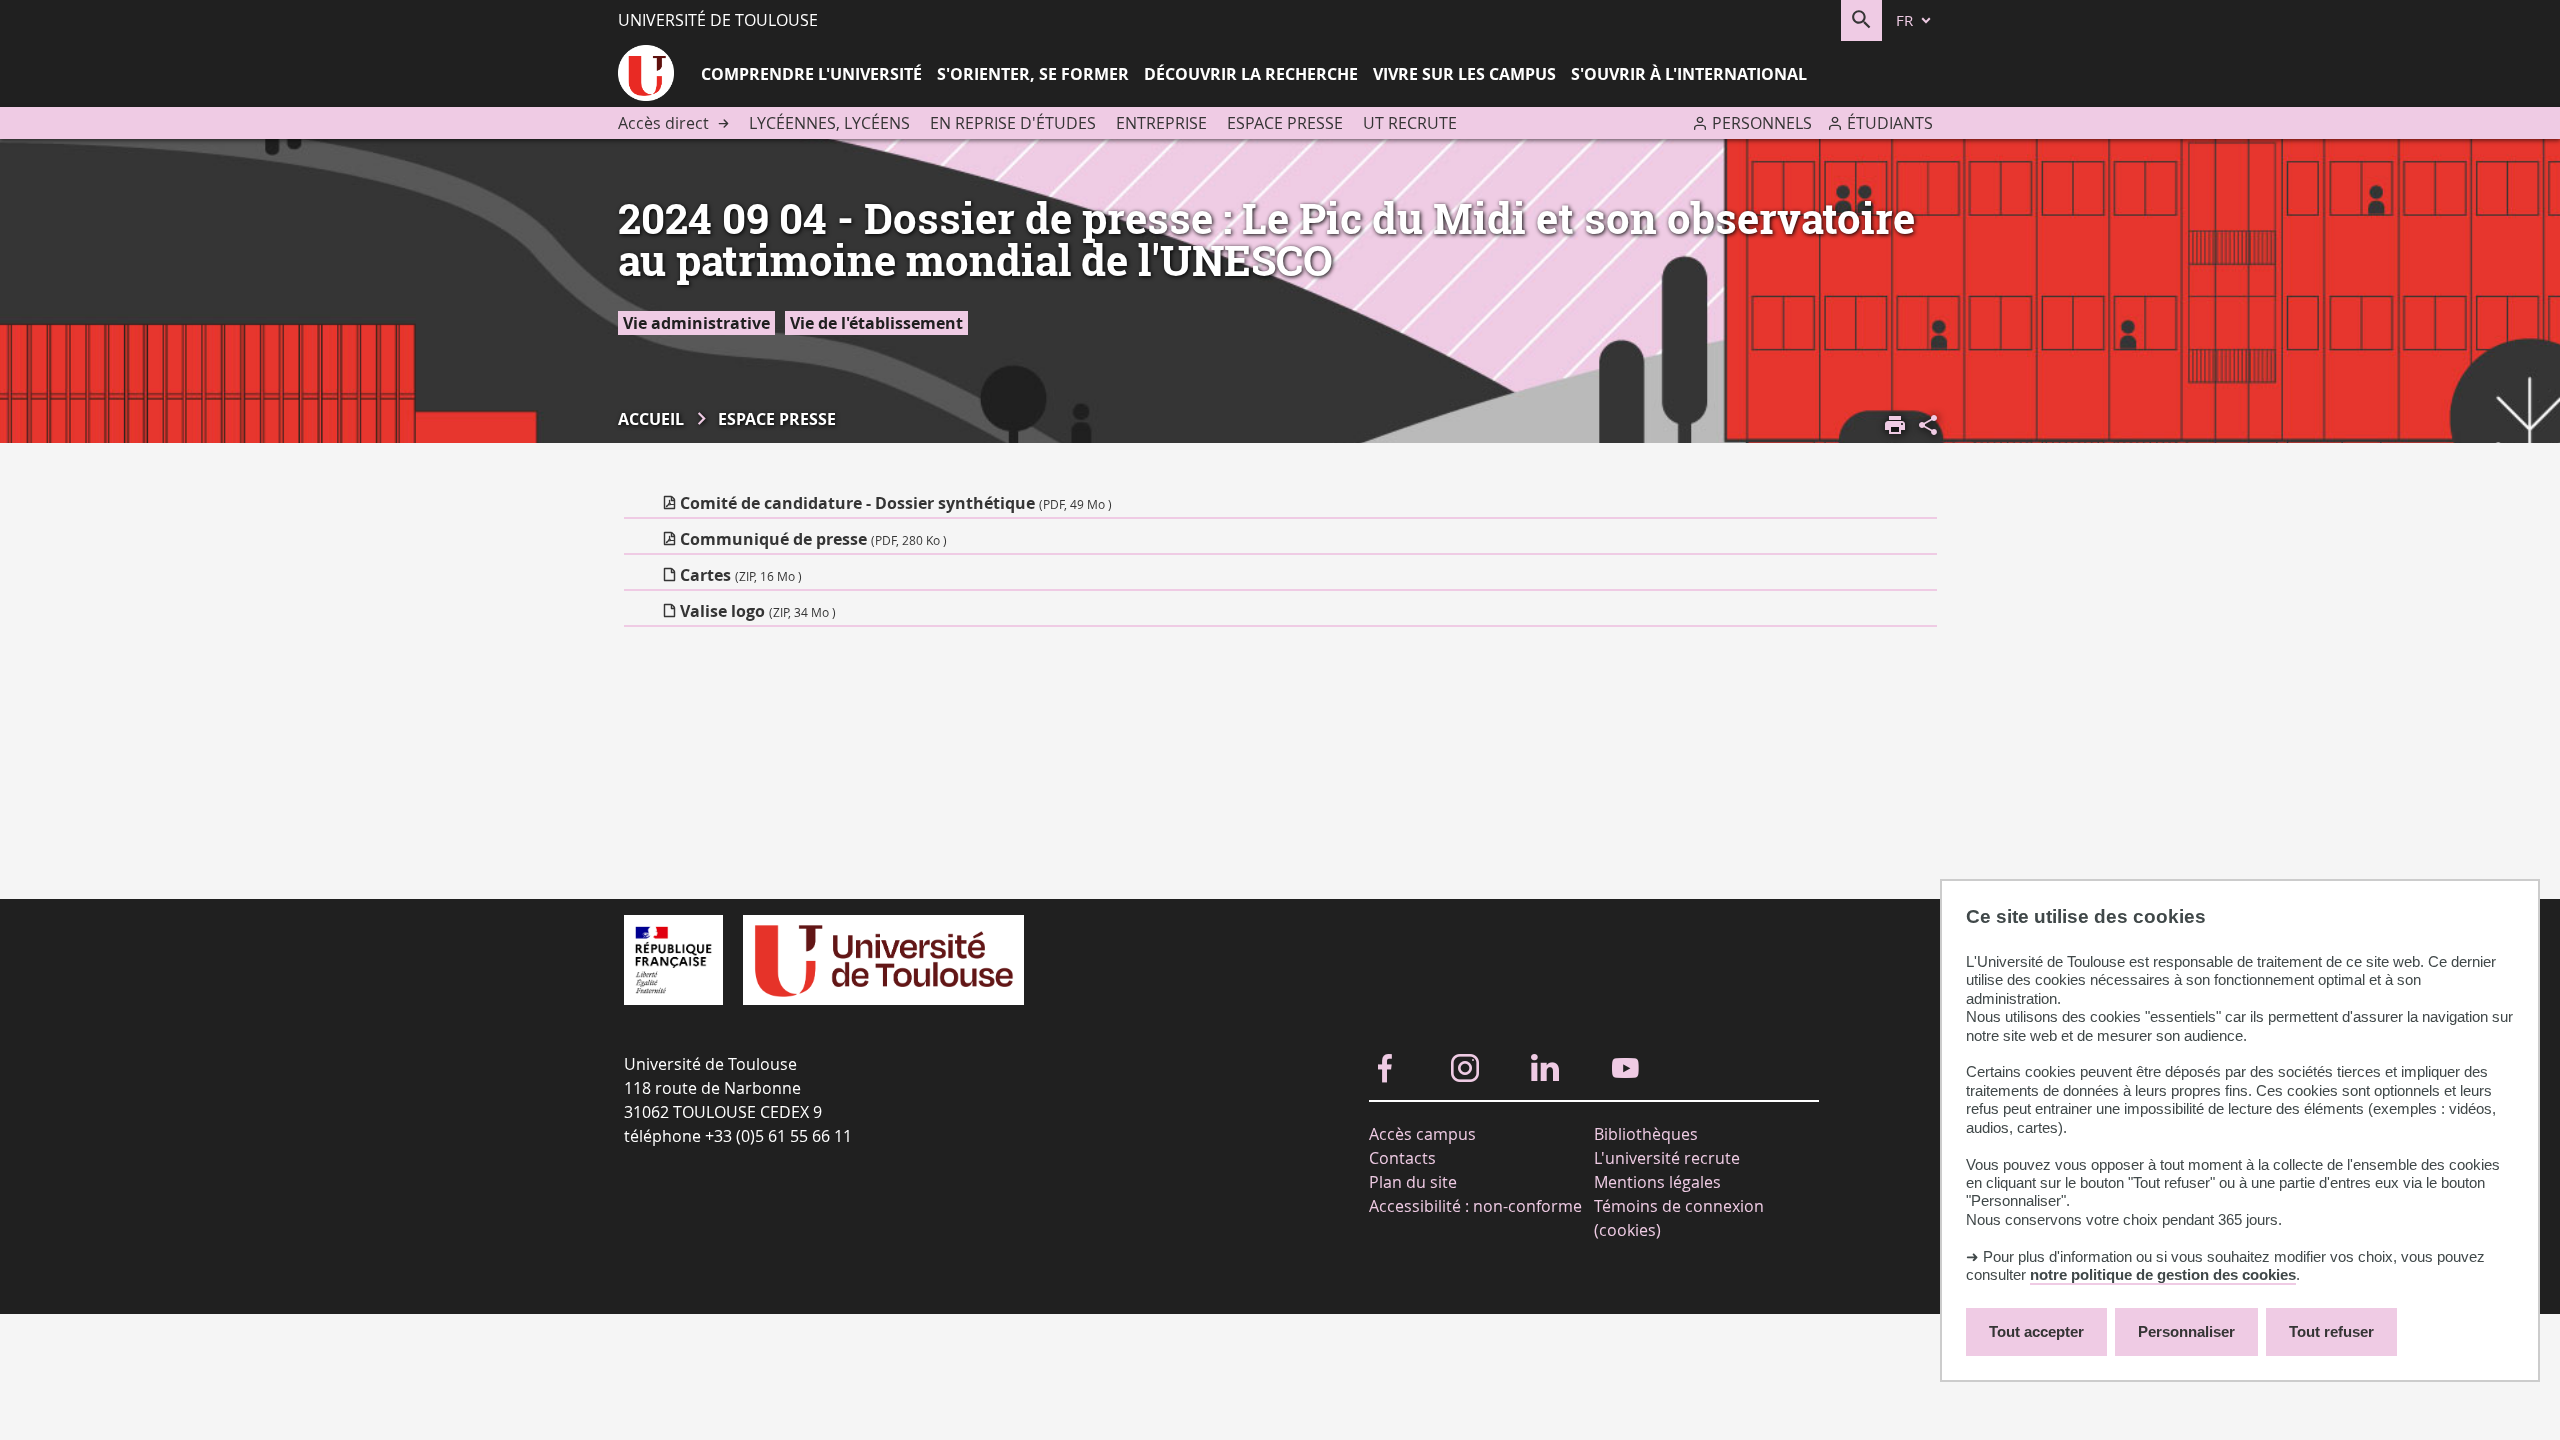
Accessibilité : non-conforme (1475, 1206)
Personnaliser (2186, 1331)
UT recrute (1410, 123)
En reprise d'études (1013, 123)
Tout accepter (2036, 1331)
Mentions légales (1657, 1182)
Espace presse (1285, 123)
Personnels (1762, 123)
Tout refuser (2331, 1331)
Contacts (1402, 1158)
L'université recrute (1667, 1158)
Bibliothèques (1646, 1134)
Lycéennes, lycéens (829, 123)
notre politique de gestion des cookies (2163, 1274)
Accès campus (1422, 1134)
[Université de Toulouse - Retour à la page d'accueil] (646, 76)
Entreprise (1161, 123)
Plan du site (1413, 1182)
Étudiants (1890, 123)
